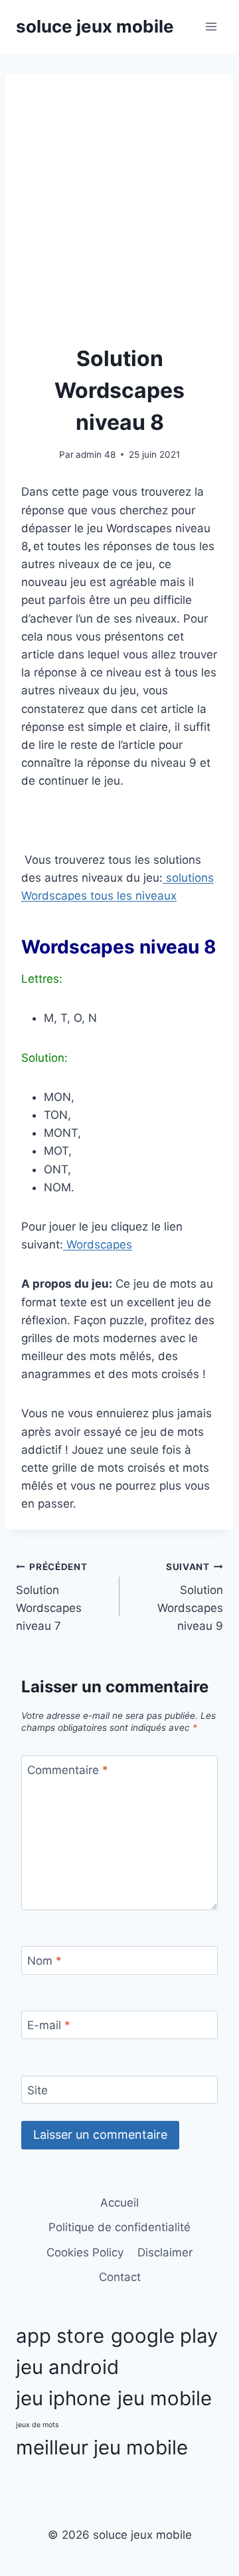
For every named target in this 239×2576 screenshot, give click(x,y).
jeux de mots (38, 2425)
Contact (120, 2277)
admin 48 (96, 454)
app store (60, 2336)
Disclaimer (165, 2252)
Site (38, 2090)
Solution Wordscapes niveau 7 (52, 1597)
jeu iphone (63, 2398)
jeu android (67, 2367)
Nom (44, 1961)
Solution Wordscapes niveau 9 (190, 1597)
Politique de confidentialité (119, 2227)
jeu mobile (165, 2398)
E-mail (49, 2025)
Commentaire (68, 1770)
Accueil (119, 2203)
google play (164, 2336)
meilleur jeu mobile (102, 2447)
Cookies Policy (85, 2252)
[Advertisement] (119, 217)
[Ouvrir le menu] (211, 26)
